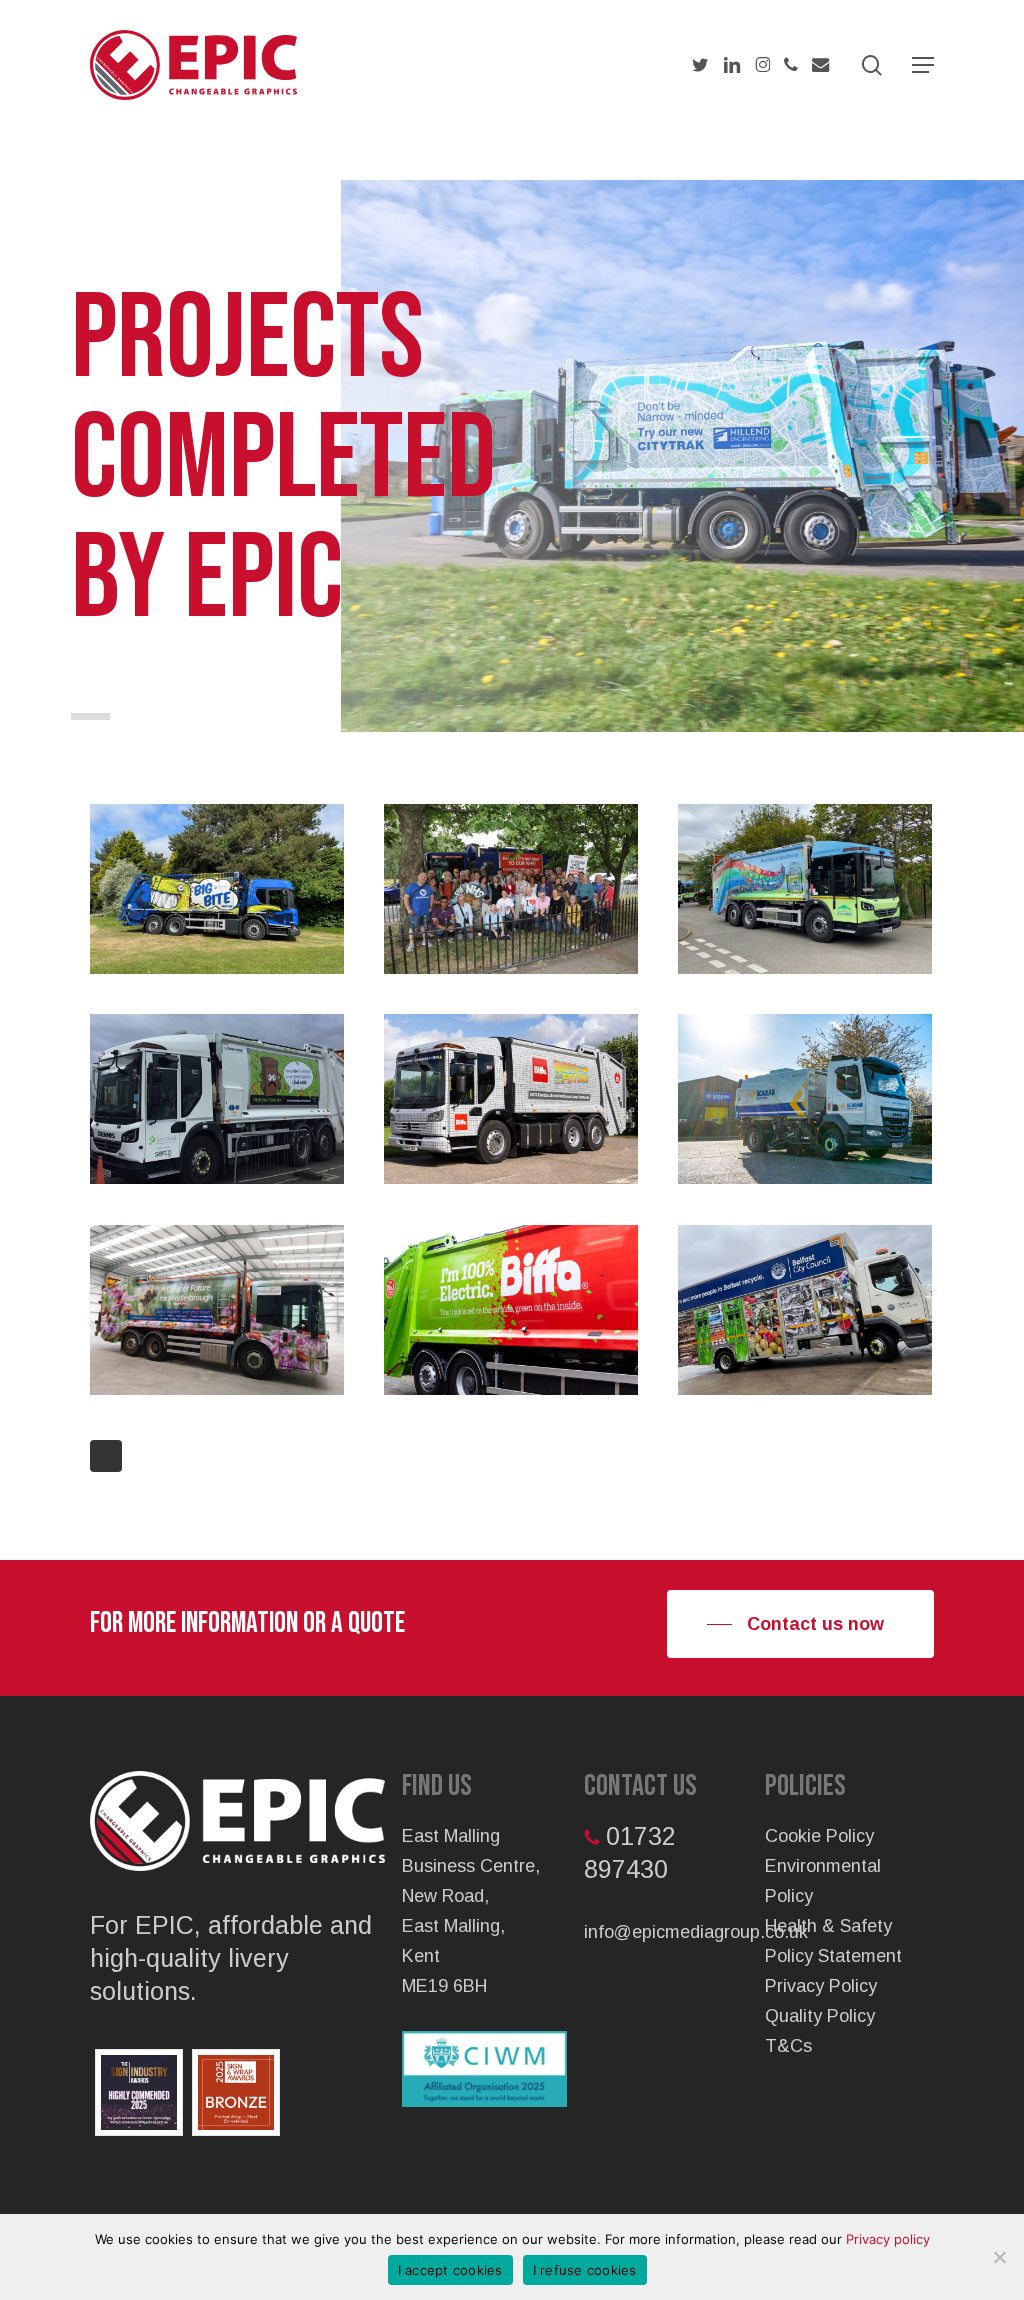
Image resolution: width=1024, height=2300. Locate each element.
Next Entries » (106, 1456)
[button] (923, 65)
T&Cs (788, 2046)
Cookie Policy (819, 1836)
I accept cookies (450, 2270)
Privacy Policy (821, 1986)
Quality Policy (820, 2016)
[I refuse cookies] (999, 2257)
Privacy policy (888, 2239)
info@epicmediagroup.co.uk (696, 1932)
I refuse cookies (585, 2270)
